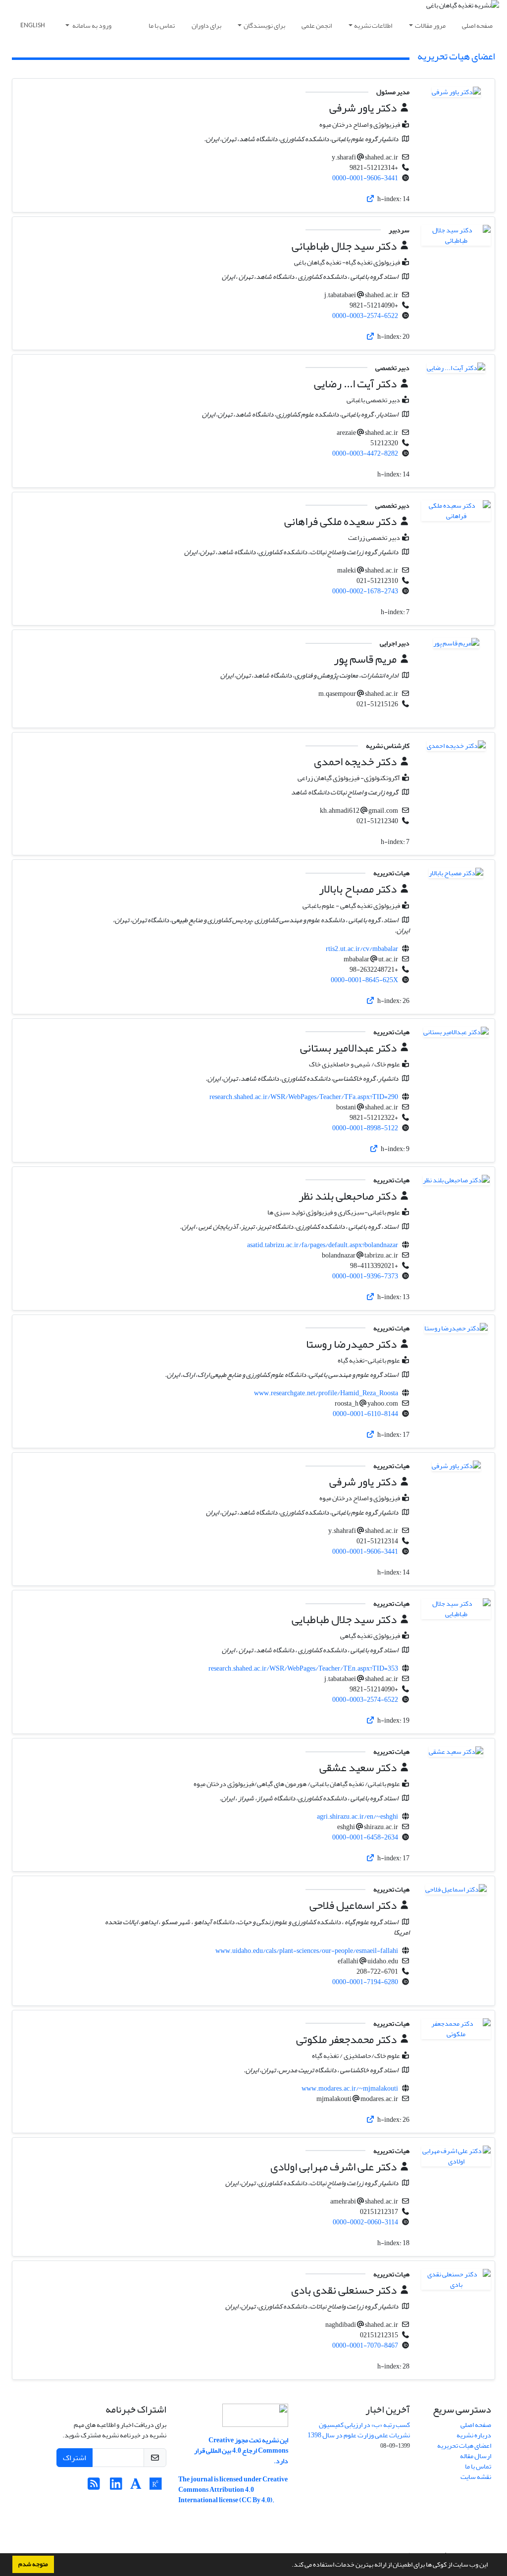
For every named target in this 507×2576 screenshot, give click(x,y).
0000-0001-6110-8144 (365, 1414)
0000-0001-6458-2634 (365, 1837)
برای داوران (206, 26)
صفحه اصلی (477, 26)
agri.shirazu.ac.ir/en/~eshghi (357, 1816)
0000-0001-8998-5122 (365, 1128)
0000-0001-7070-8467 (365, 2345)
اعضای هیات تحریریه (464, 2445)
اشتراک (75, 2458)
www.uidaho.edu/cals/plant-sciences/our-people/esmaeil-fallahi (307, 1951)
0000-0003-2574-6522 (365, 316)
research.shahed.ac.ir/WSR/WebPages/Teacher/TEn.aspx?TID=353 (303, 1668)
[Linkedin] (116, 2487)
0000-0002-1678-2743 (365, 591)
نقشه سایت (476, 2477)
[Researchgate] (156, 2487)
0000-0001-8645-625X (364, 980)
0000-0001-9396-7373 (365, 1276)
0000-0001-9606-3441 (365, 178)
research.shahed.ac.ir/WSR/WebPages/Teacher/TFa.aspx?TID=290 (304, 1097)
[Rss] (94, 2487)
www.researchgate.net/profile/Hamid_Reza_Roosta (326, 1393)
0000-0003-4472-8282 (365, 453)
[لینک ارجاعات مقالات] (370, 199)
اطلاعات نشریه (373, 26)
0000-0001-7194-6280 (365, 1982)
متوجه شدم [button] (33, 2564)
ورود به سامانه (91, 26)
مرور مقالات (430, 26)
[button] (289, 2566)
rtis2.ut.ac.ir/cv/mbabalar (362, 949)
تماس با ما (162, 26)
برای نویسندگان (264, 26)
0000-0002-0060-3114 (365, 2222)
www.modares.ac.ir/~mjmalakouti (350, 2088)
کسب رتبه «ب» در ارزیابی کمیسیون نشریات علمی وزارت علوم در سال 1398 (359, 2430)
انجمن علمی (317, 26)
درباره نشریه (474, 2435)
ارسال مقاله (476, 2456)
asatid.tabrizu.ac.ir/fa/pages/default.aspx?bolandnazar (323, 1245)
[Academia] (136, 2487)
